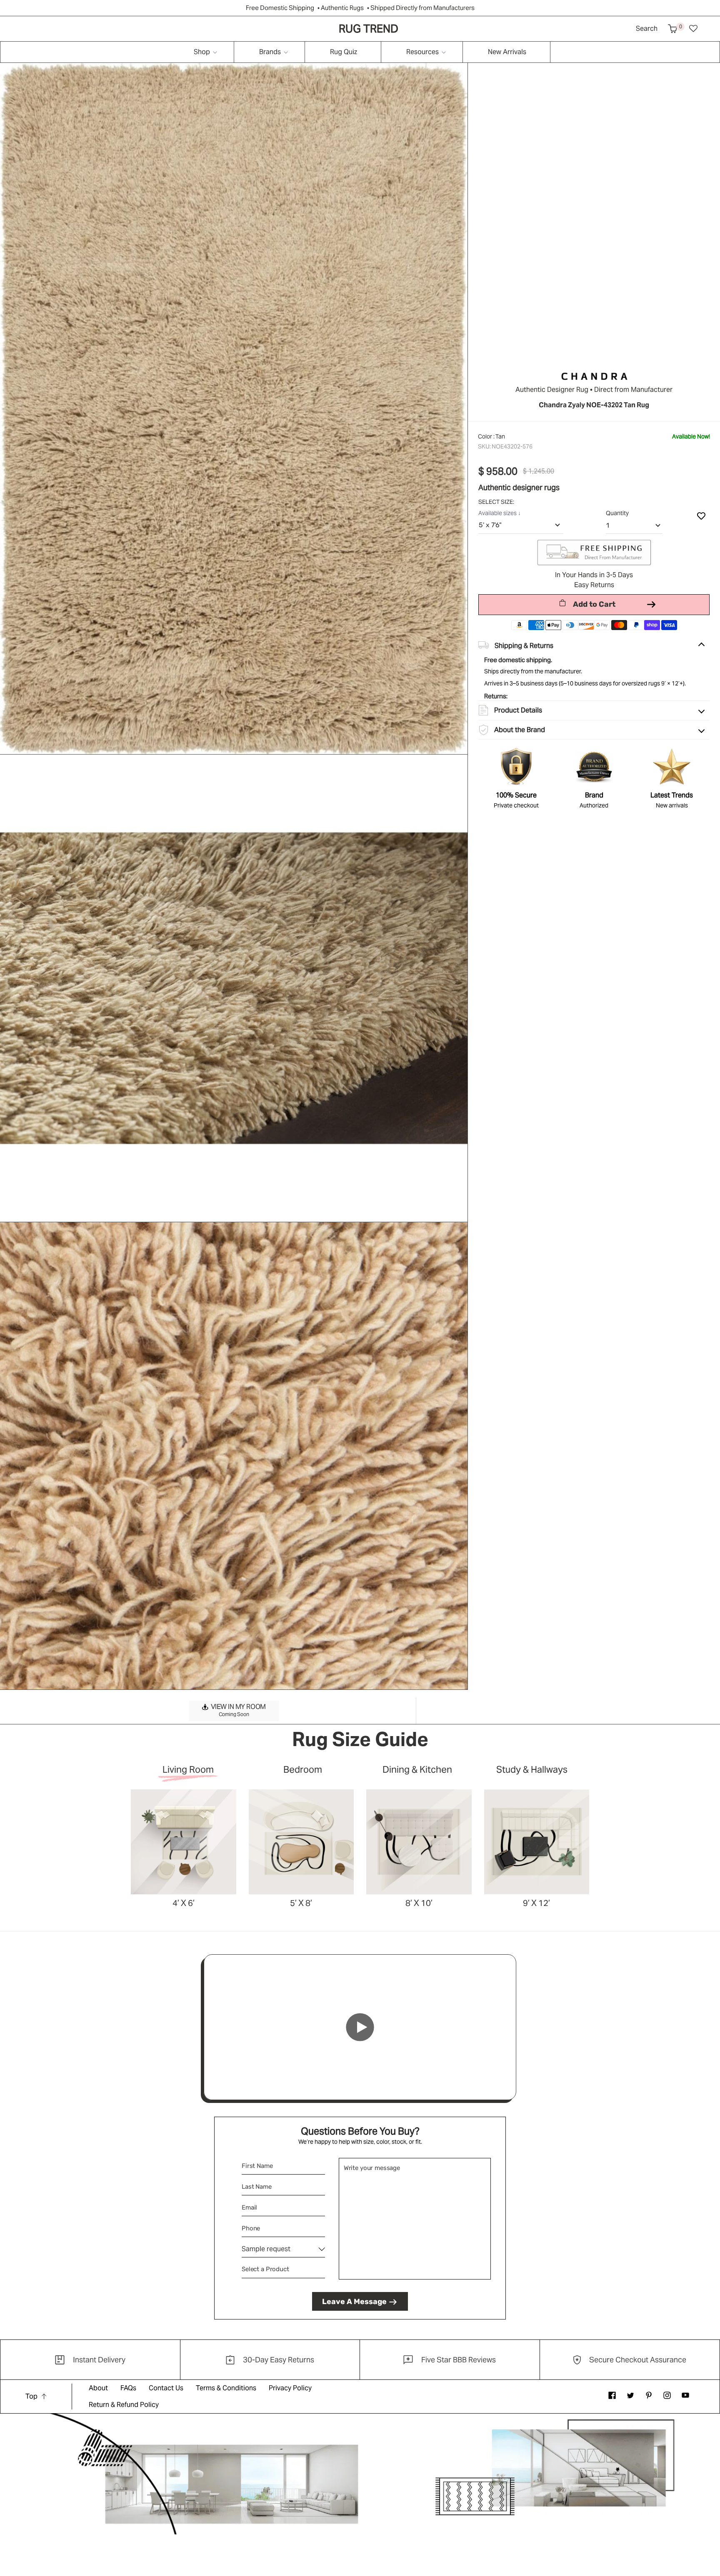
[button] (672, 29)
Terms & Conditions (226, 2388)
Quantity (617, 513)
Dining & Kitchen (417, 1770)
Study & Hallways (532, 1770)
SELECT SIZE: (497, 502)
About (98, 2388)
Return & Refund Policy (124, 2405)
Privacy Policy (290, 2388)
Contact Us (166, 2388)
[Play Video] (360, 2027)
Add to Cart (594, 604)
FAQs (128, 2388)
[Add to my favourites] (701, 516)
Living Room (188, 1770)
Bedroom (303, 1770)
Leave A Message (354, 2302)
